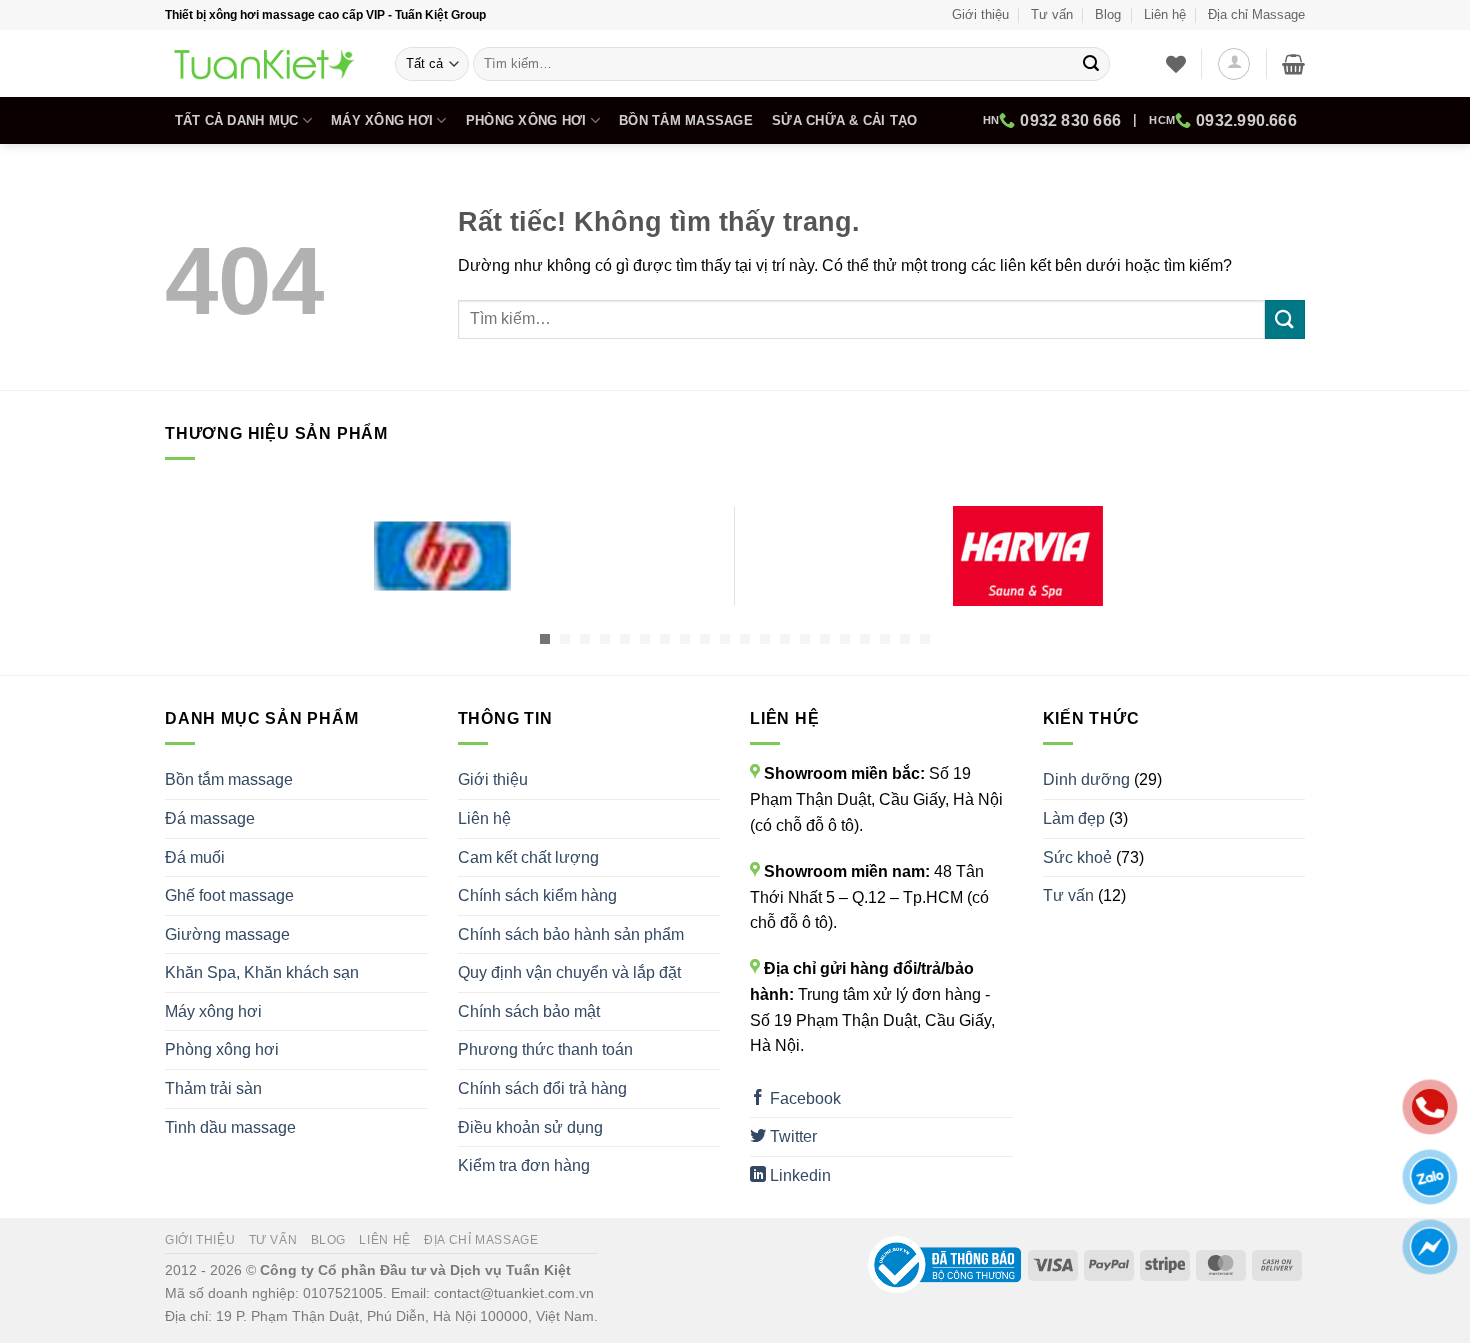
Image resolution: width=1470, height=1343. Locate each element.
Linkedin (798, 1175)
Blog (1108, 14)
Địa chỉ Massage (1256, 14)
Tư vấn (1052, 14)
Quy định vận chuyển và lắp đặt (569, 972)
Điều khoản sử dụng (530, 1127)
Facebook (803, 1098)
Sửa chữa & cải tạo (845, 120)
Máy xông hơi (382, 120)
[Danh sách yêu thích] (1176, 64)
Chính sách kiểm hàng (537, 895)
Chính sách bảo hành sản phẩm (571, 934)
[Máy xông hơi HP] (442, 556)
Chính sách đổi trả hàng (542, 1088)
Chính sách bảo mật (529, 1011)
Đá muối (195, 857)
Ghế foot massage (229, 895)
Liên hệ (1165, 14)
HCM (1223, 120)
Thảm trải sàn (213, 1088)
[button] (1234, 64)
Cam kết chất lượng (528, 857)
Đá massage (210, 818)
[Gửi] (1091, 64)
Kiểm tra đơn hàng (524, 1165)
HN (1052, 120)
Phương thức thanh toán (545, 1049)
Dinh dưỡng (1086, 779)
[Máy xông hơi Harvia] (1027, 556)
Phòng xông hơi (526, 120)
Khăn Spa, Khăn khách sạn (262, 972)
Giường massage (227, 934)
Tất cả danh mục (237, 120)
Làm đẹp (1074, 818)
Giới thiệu (980, 14)
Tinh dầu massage (230, 1127)
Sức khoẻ (1077, 857)
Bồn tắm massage (686, 120)
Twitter (791, 1136)
